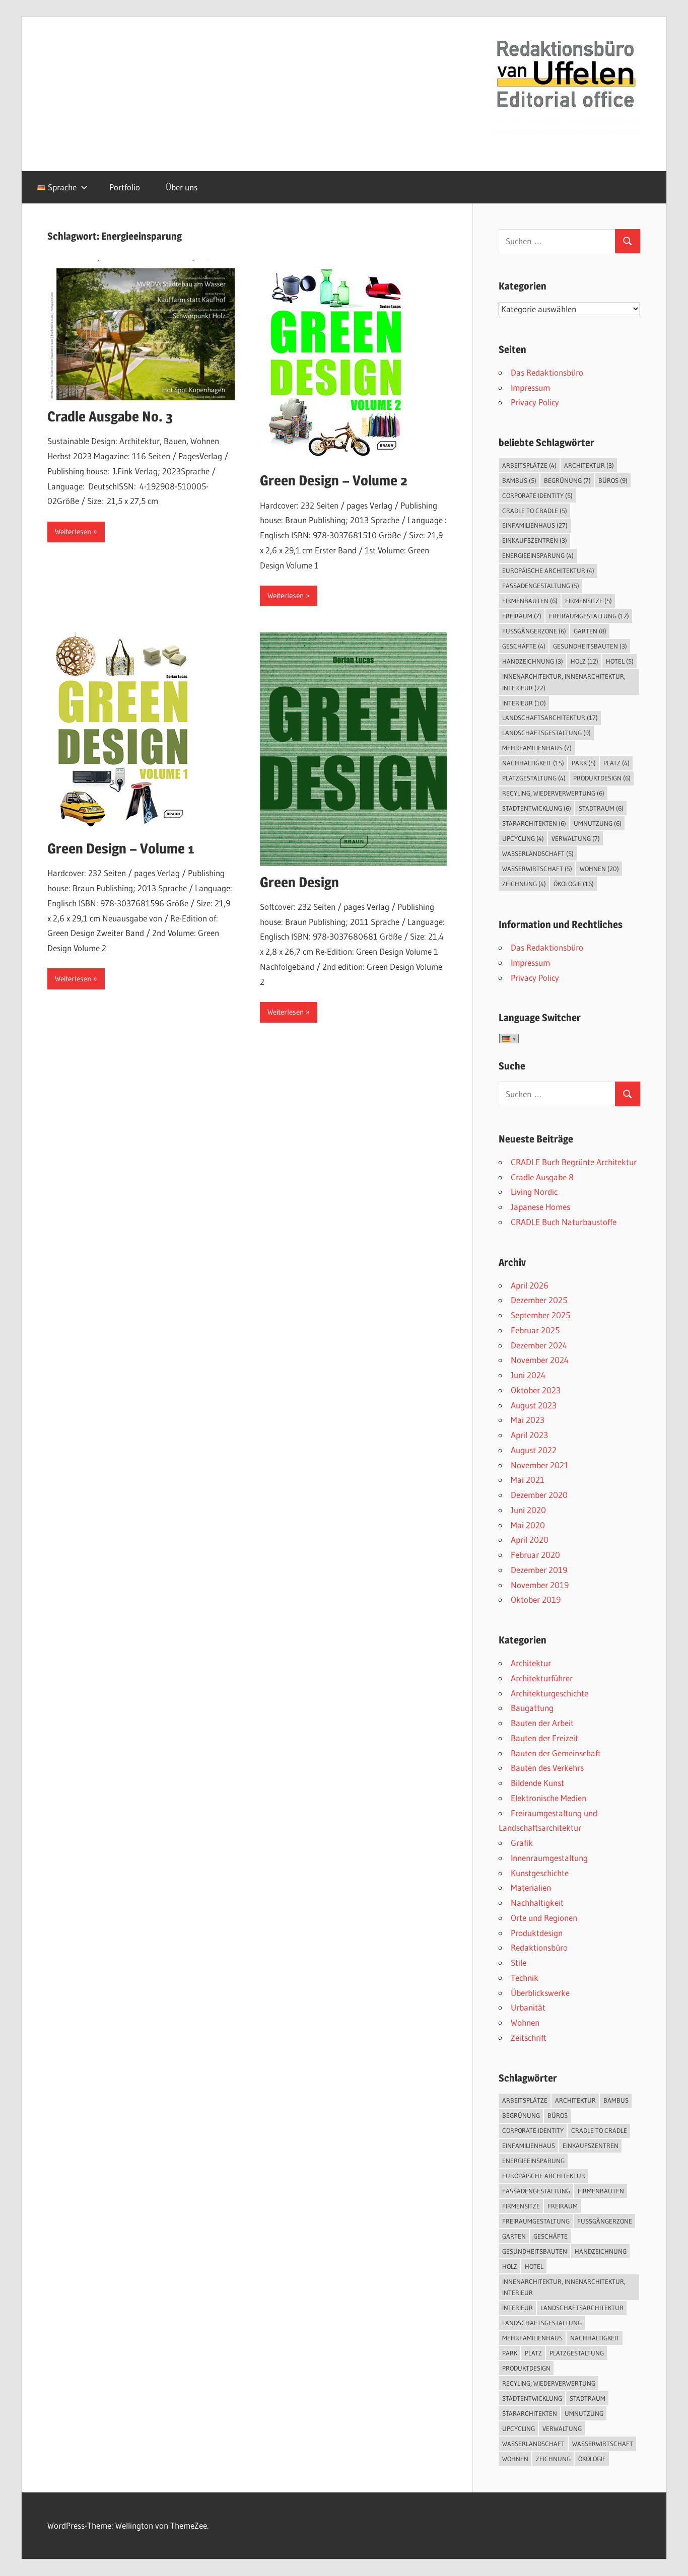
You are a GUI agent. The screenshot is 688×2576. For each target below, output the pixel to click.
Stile (519, 1962)
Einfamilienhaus (535, 525)
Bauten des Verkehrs (547, 1768)
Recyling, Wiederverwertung (553, 793)
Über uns (182, 187)
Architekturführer (542, 1678)
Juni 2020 (528, 1510)
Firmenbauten (530, 601)
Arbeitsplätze (529, 465)
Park (584, 763)
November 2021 (540, 1465)
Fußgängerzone (534, 631)
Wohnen (599, 869)
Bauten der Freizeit (544, 1738)
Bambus (519, 480)
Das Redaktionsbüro (547, 372)
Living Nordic (534, 1192)
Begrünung (567, 480)
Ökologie (574, 884)
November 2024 (540, 1360)
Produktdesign (602, 778)
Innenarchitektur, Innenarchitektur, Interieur (564, 682)
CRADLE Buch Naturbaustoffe (564, 1222)
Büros (613, 480)
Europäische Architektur (548, 570)
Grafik (522, 1843)
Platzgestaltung (534, 778)
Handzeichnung (533, 661)
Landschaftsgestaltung (546, 733)
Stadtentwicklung (537, 808)
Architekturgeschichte (549, 1693)
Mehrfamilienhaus (537, 748)
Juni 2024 (528, 1375)
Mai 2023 (528, 1420)
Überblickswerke (540, 1993)
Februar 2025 (535, 1330)
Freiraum (522, 616)
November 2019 (540, 1585)
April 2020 (530, 1540)
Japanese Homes (540, 1207)
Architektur (589, 465)
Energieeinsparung (538, 555)
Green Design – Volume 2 (334, 480)
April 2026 (530, 1285)
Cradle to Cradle (535, 511)
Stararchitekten (534, 823)
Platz (616, 763)
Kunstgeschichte (540, 1873)
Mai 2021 (528, 1480)
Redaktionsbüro (539, 1947)
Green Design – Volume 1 (121, 848)
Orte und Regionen (544, 1918)
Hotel (620, 661)
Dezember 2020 (539, 1495)
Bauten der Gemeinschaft (556, 1753)
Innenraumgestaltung (549, 1858)
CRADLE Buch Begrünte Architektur (574, 1162)
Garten (590, 631)
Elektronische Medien (548, 1798)
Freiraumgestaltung (589, 616)
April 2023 (529, 1435)
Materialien (531, 1887)
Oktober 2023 (536, 1390)
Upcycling (523, 838)
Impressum (530, 387)
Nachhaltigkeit (533, 763)
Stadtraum (601, 808)
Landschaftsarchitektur (550, 718)
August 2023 (534, 1405)
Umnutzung (598, 823)
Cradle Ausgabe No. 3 (110, 416)
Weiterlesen (73, 531)
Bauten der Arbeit (542, 1723)
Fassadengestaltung (541, 586)
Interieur (524, 703)
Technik (525, 1978)
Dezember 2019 (539, 1570)
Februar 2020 (535, 1555)
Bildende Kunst (537, 1783)
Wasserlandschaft (538, 853)
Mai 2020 (528, 1525)
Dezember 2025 (539, 1300)
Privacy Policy (535, 402)
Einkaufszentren (535, 540)
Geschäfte (524, 646)
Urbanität (528, 2007)
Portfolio (125, 187)
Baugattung (532, 1708)
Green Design (299, 882)
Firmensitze (589, 601)
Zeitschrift (529, 2037)
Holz (584, 661)
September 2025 (540, 1315)
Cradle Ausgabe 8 (542, 1177)
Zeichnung (524, 884)
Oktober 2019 (536, 1599)
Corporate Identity (537, 495)
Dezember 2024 (539, 1345)
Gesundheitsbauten (590, 646)
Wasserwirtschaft (537, 869)
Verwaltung (576, 838)
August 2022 (534, 1450)
